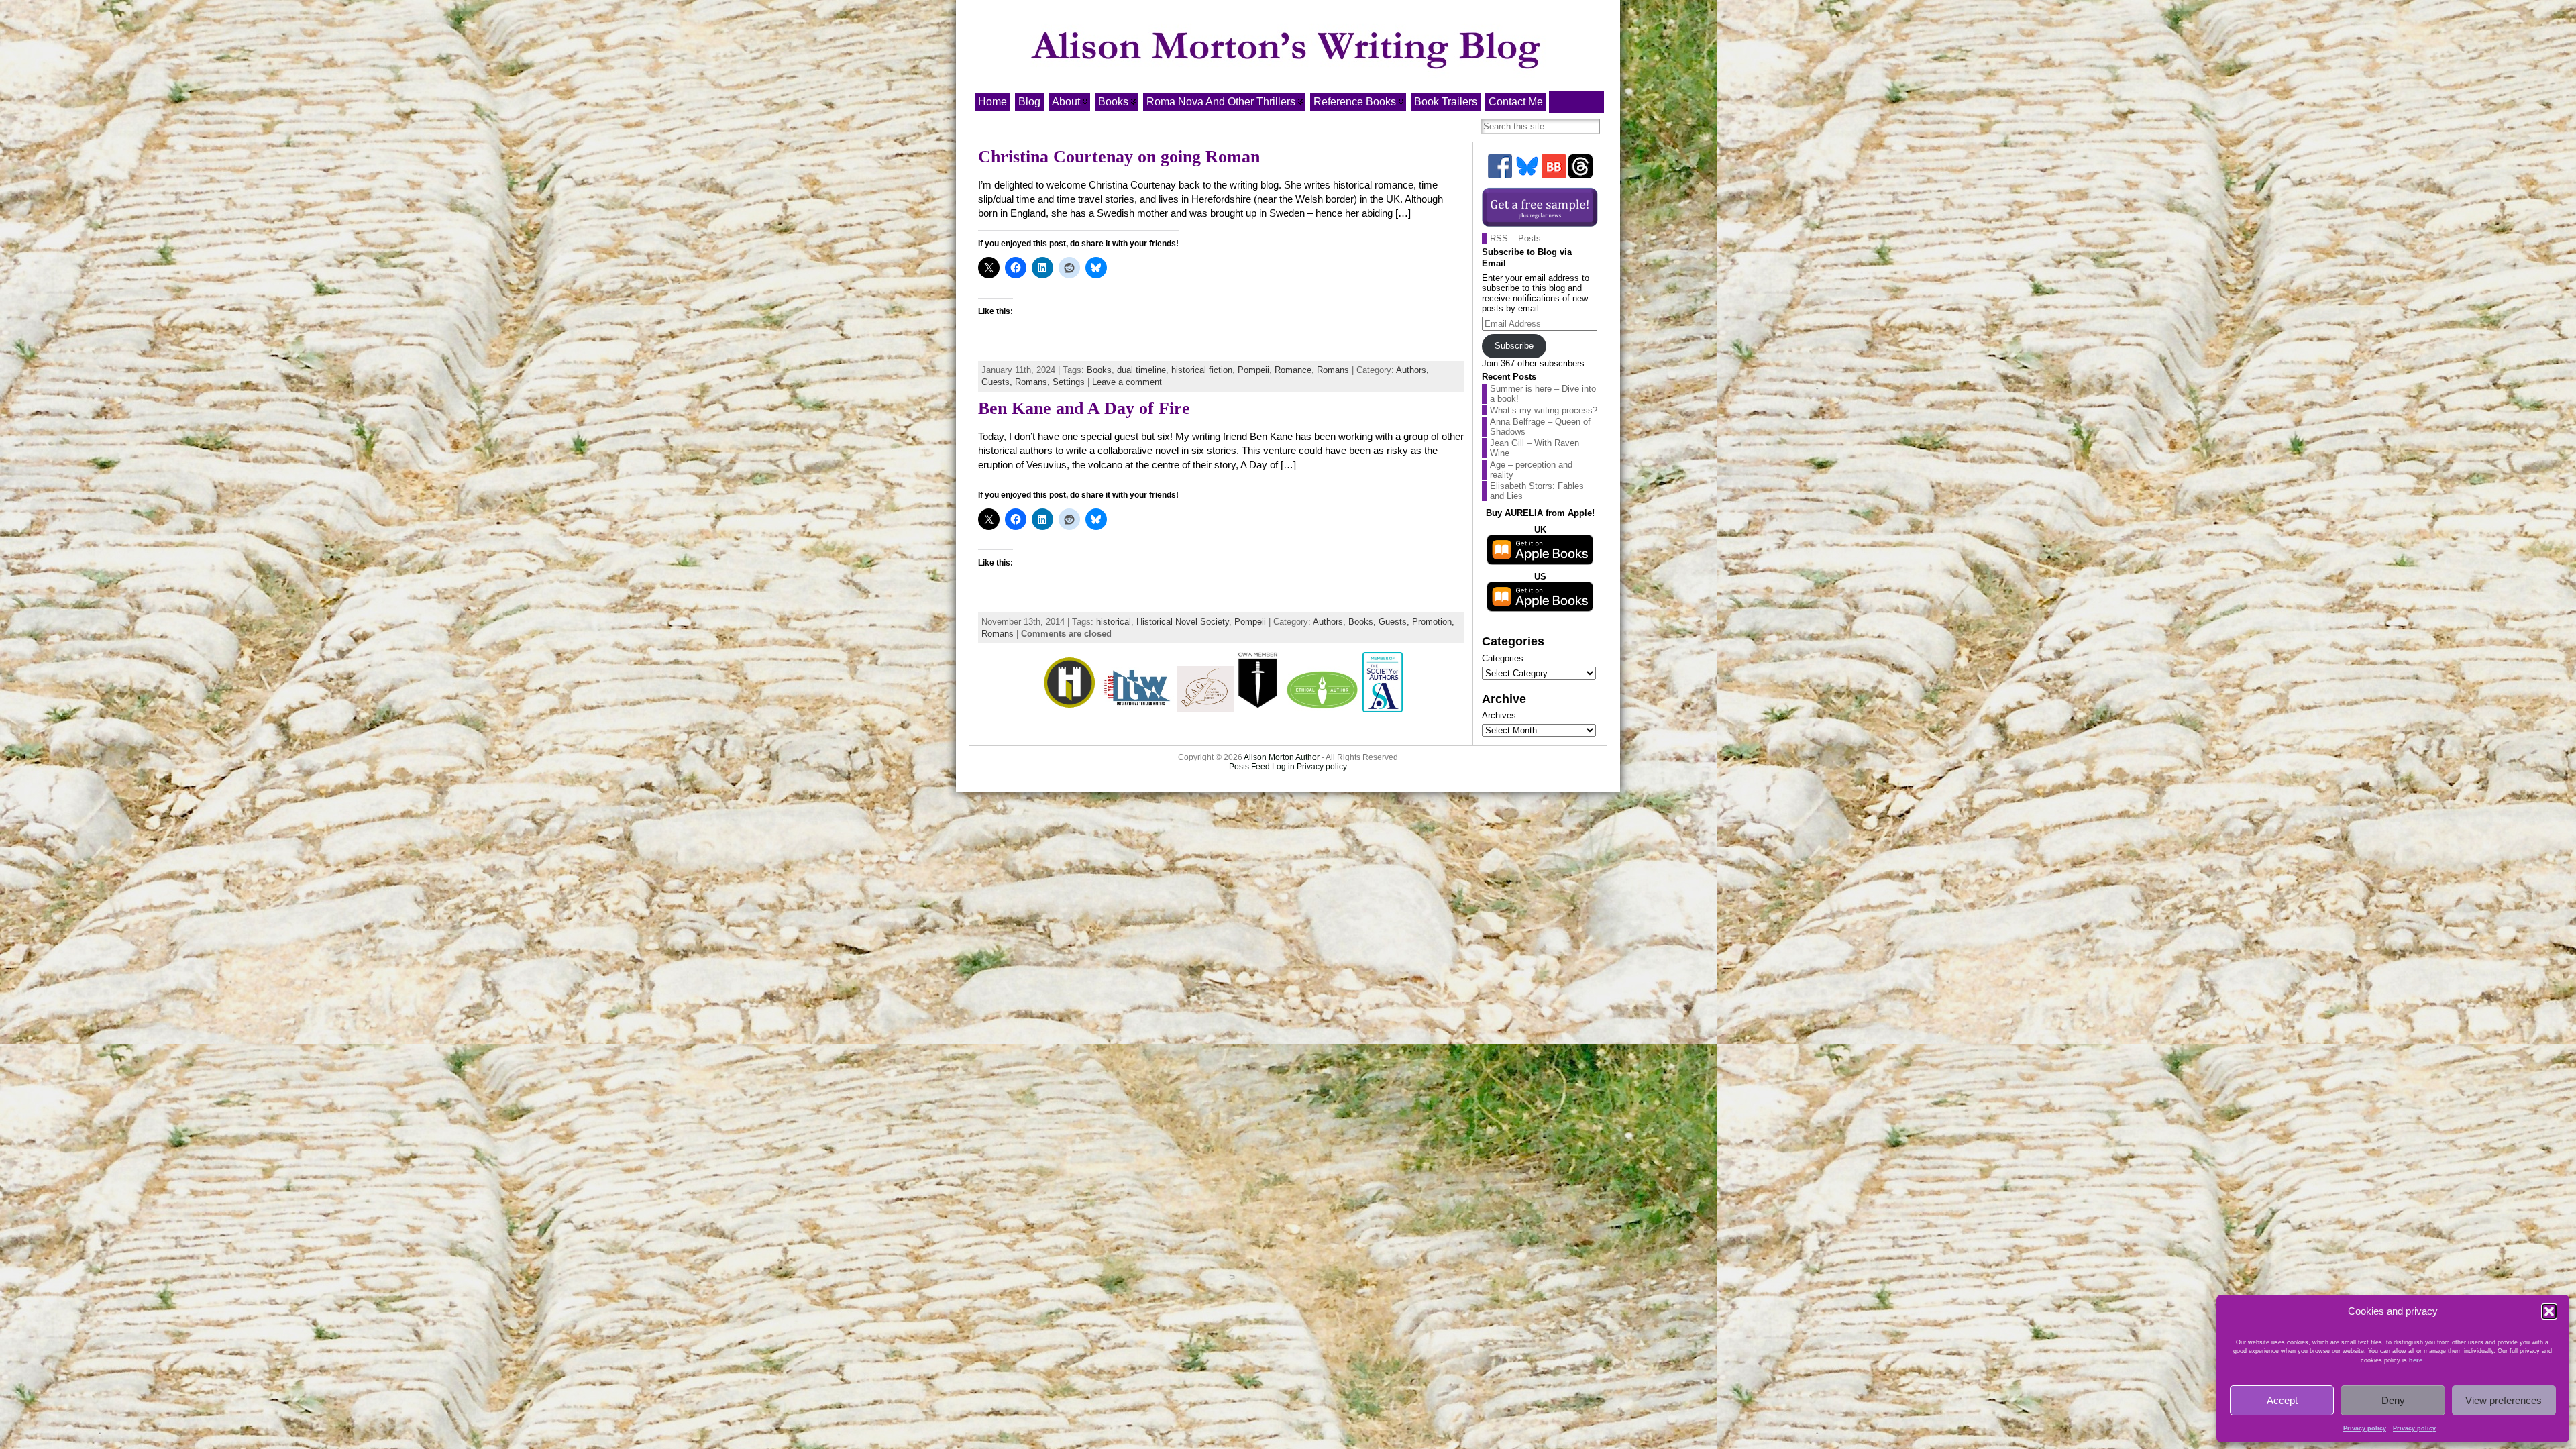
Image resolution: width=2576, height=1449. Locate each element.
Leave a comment (1127, 382)
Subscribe (1514, 346)
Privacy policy (2365, 1428)
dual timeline (1141, 370)
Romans (1333, 370)
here (2416, 1360)
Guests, (998, 382)
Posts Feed (1249, 767)
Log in (1283, 767)
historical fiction (1202, 370)
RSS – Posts (1515, 238)
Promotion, (1433, 622)
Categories (1503, 658)
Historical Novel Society (1183, 622)
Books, (1363, 622)
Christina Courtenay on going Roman (1119, 157)
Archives (1499, 715)
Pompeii (1253, 370)
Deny (2393, 1400)
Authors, (1412, 370)
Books (1099, 370)
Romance (1293, 370)
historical (1114, 622)
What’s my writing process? (1544, 410)
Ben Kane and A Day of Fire (1084, 408)
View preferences (2504, 1400)
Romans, (1034, 382)
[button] (2549, 1311)
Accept (2282, 1400)
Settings (1069, 382)
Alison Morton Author (1282, 757)
